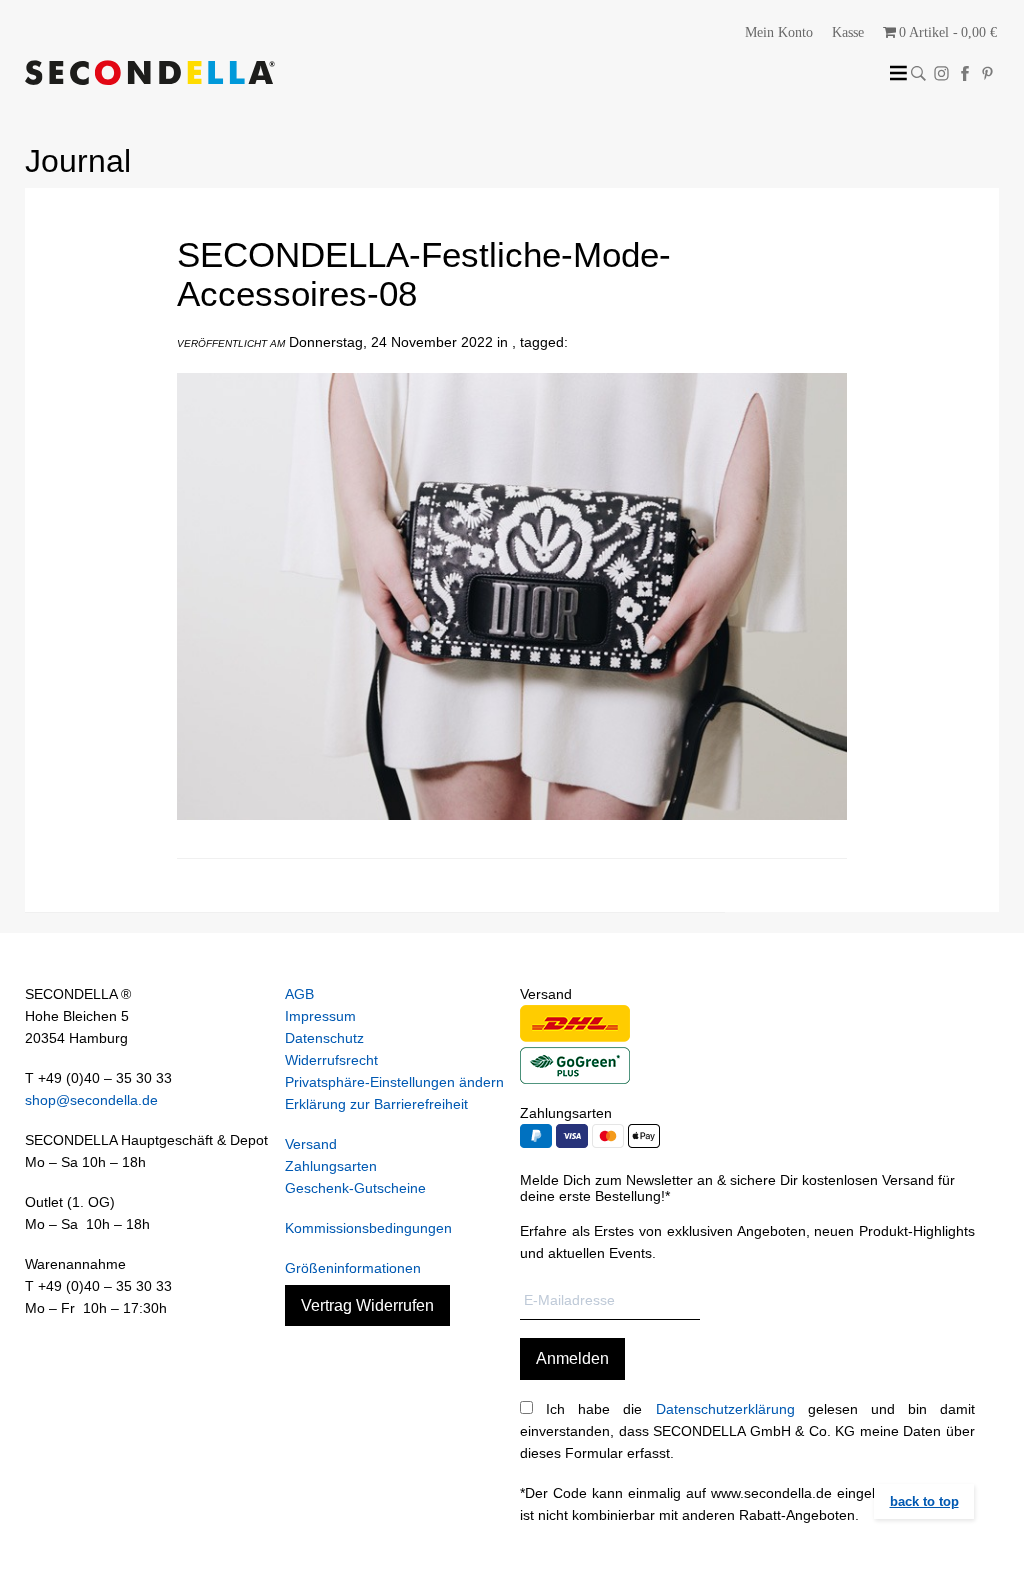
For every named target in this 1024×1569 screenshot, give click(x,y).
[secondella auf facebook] (964, 73)
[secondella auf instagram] (941, 73)
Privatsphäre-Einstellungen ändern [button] (394, 1082)
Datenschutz (324, 1038)
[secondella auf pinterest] (987, 73)
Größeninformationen (353, 1268)
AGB (299, 994)
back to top (924, 1501)
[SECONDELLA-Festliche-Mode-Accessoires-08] (512, 835)
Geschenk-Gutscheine (355, 1188)
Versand (311, 1144)
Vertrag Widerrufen (367, 1305)
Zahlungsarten (331, 1166)
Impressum (320, 1016)
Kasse (848, 32)
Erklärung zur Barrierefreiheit (376, 1104)
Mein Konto (779, 32)
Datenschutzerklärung (725, 1409)
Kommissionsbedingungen (368, 1228)
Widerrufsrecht (331, 1060)
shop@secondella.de (91, 1100)
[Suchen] (918, 73)
